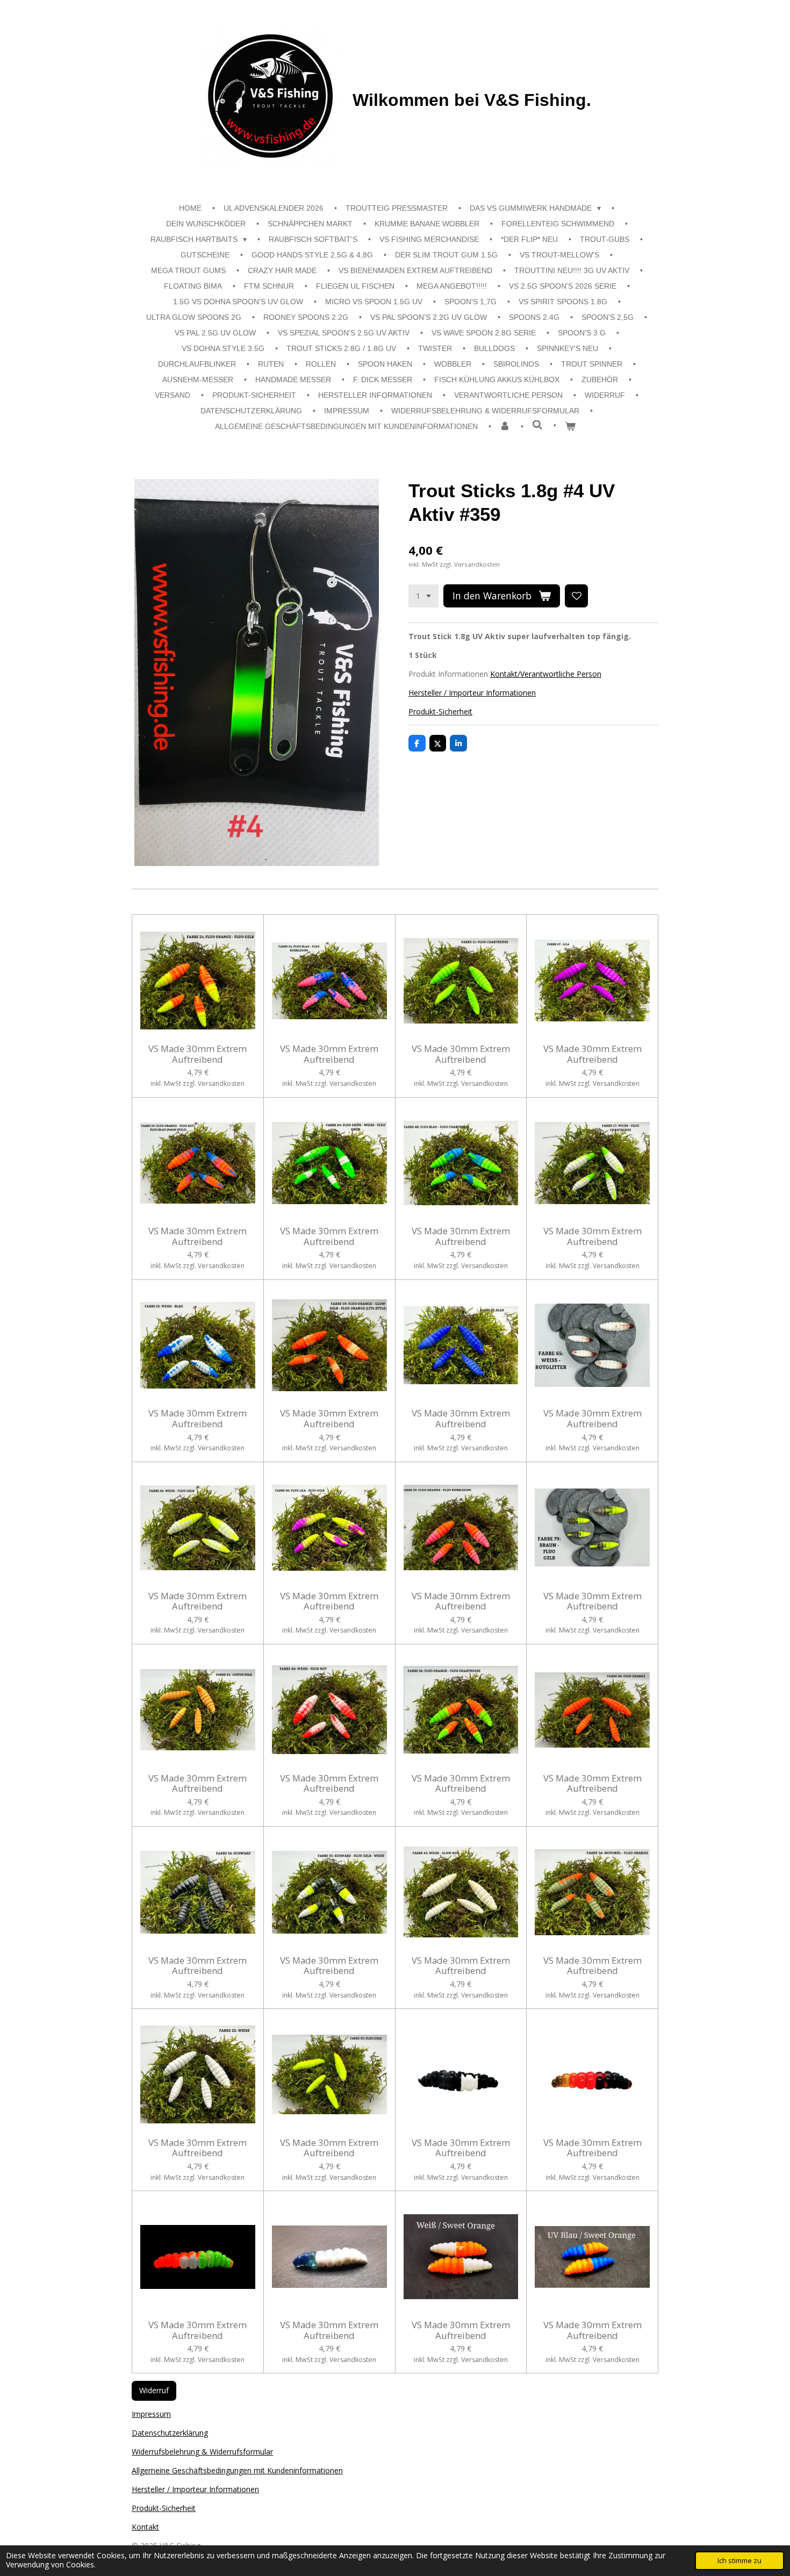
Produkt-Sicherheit (440, 711)
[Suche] (537, 425)
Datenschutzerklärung (170, 2433)
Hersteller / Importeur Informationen (472, 693)
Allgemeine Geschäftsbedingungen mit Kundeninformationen (237, 2470)
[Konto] (505, 427)
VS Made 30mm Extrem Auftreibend (198, 1054)
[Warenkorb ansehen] (570, 427)
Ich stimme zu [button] (739, 2561)
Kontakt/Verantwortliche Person (546, 674)
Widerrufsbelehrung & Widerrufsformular (202, 2452)
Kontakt (145, 2527)
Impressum (151, 2414)
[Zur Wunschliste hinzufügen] (577, 596)
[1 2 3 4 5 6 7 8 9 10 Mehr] (423, 596)
